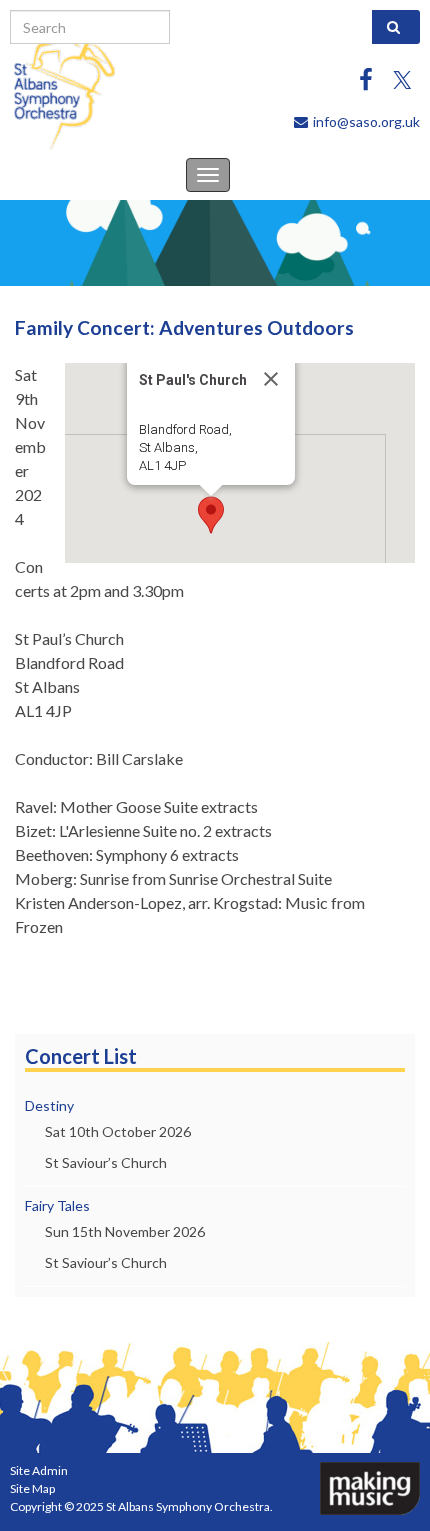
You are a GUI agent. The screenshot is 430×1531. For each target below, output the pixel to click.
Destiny (49, 1105)
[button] (211, 515)
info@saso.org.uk (366, 121)
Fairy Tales (57, 1205)
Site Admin (39, 1470)
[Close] (271, 379)
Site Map (32, 1488)
